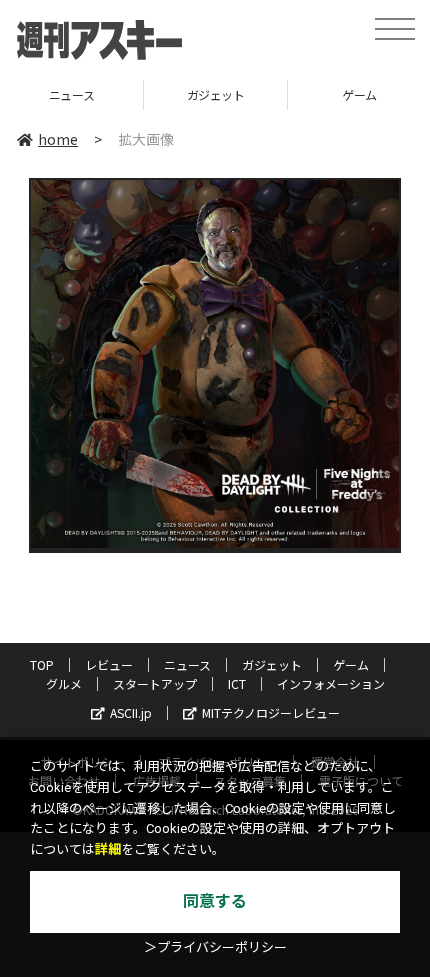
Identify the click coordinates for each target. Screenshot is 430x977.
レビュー (109, 664)
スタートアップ (155, 683)
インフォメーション (331, 683)
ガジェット (133, 94)
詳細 (108, 849)
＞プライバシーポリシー (215, 947)
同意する (215, 901)
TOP (42, 664)
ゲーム (276, 94)
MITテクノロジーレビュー (271, 712)
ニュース (187, 664)
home (58, 139)
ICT (237, 683)
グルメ (64, 683)
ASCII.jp (131, 712)
